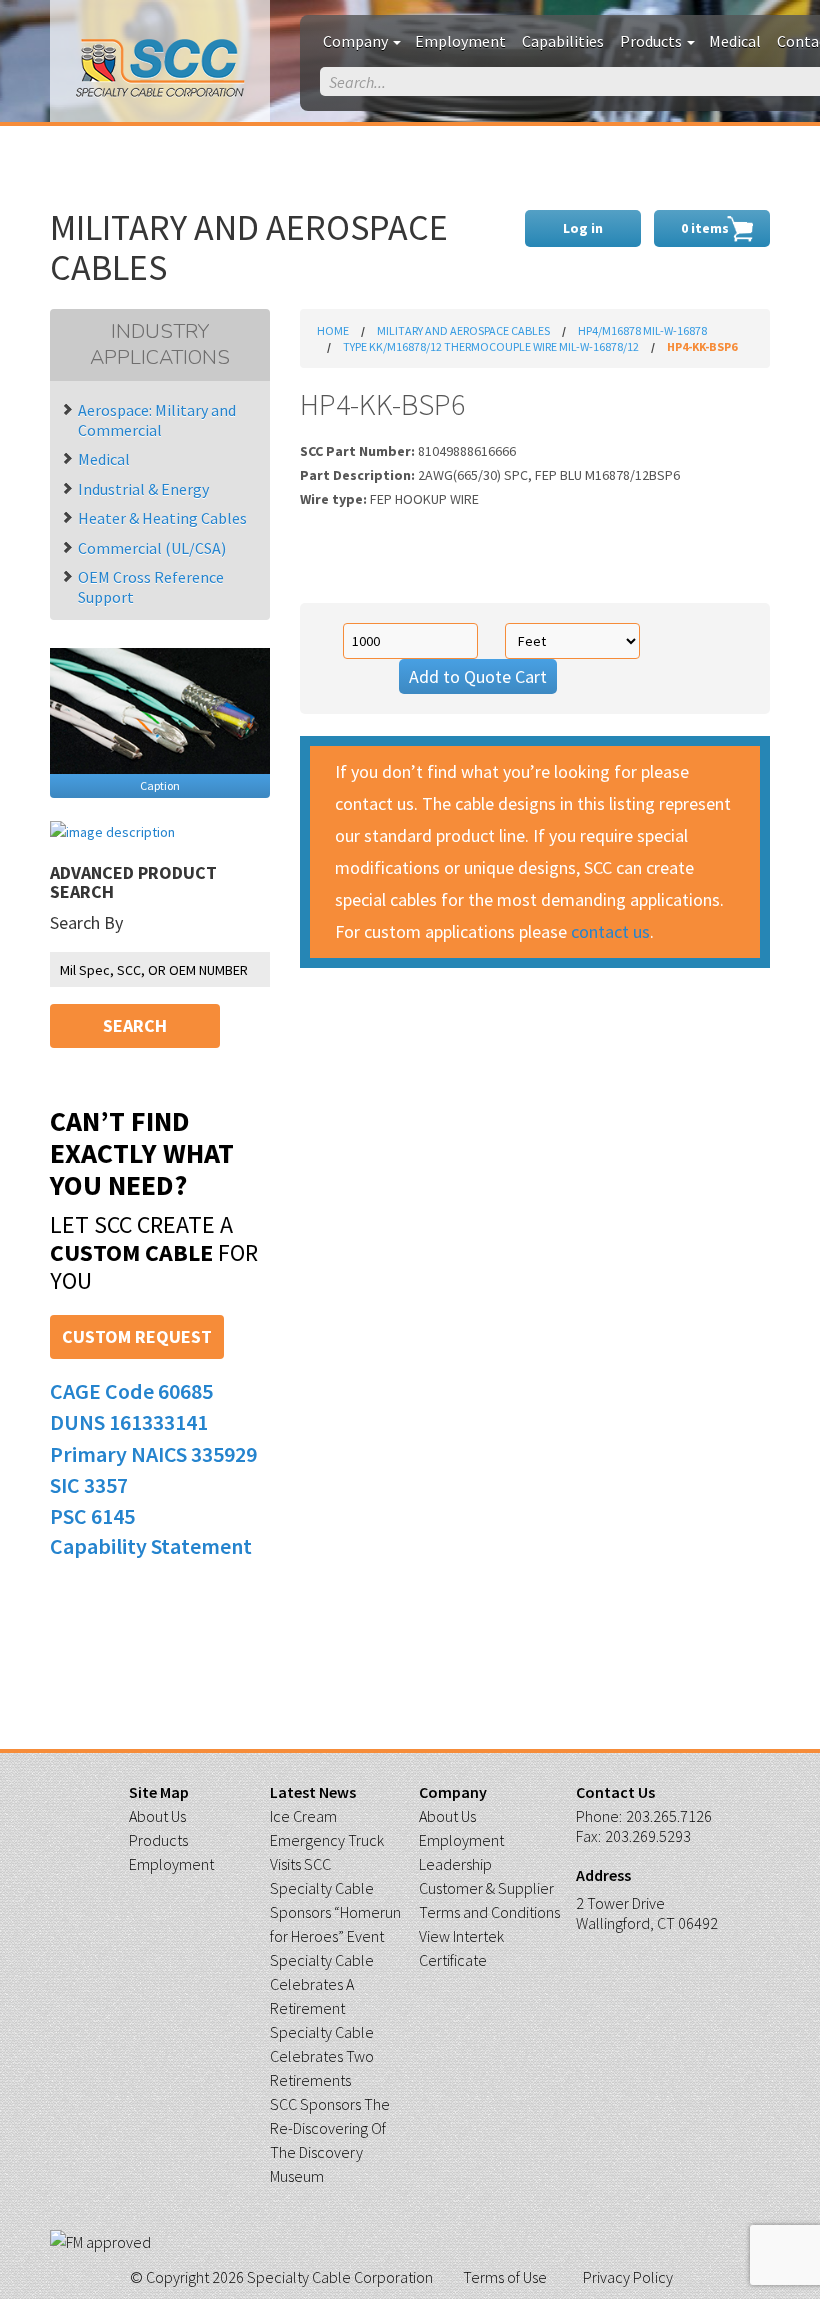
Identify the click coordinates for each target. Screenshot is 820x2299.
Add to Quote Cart (478, 676)
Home (333, 330)
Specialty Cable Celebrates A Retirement (322, 1984)
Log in (583, 228)
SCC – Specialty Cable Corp (160, 68)
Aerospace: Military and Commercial (157, 420)
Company (357, 41)
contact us (610, 931)
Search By (86, 923)
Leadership (455, 1864)
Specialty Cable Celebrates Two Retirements (322, 2056)
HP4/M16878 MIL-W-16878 (642, 330)
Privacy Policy (628, 2277)
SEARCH (135, 1025)
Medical (735, 41)
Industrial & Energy (143, 489)
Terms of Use (505, 2277)
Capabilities (563, 41)
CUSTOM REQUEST (137, 1336)
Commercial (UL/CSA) (152, 548)
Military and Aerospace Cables (463, 330)
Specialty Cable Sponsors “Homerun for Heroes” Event (335, 1912)
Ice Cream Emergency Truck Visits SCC (327, 1840)
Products (652, 41)
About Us (157, 1816)
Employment (460, 41)
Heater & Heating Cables (162, 518)
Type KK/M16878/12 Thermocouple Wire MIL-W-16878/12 (491, 346)
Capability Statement (151, 1546)
